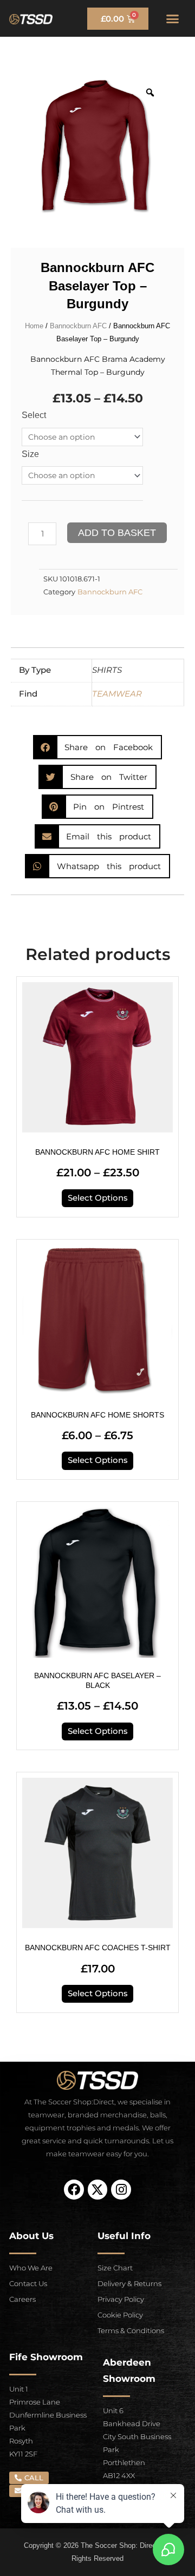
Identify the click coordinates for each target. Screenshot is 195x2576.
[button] (173, 18)
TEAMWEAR (117, 694)
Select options (98, 1198)
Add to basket (117, 533)
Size (30, 454)
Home (34, 326)
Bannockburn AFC (78, 326)
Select (34, 415)
